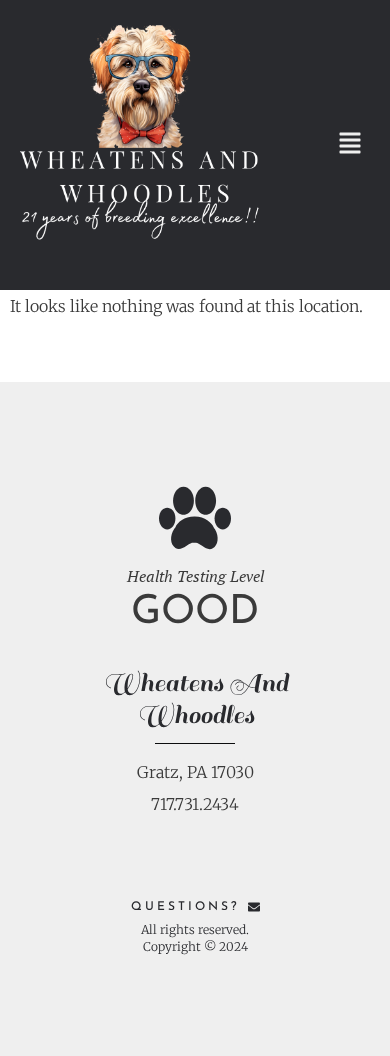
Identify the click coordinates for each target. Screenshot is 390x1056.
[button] (349, 145)
